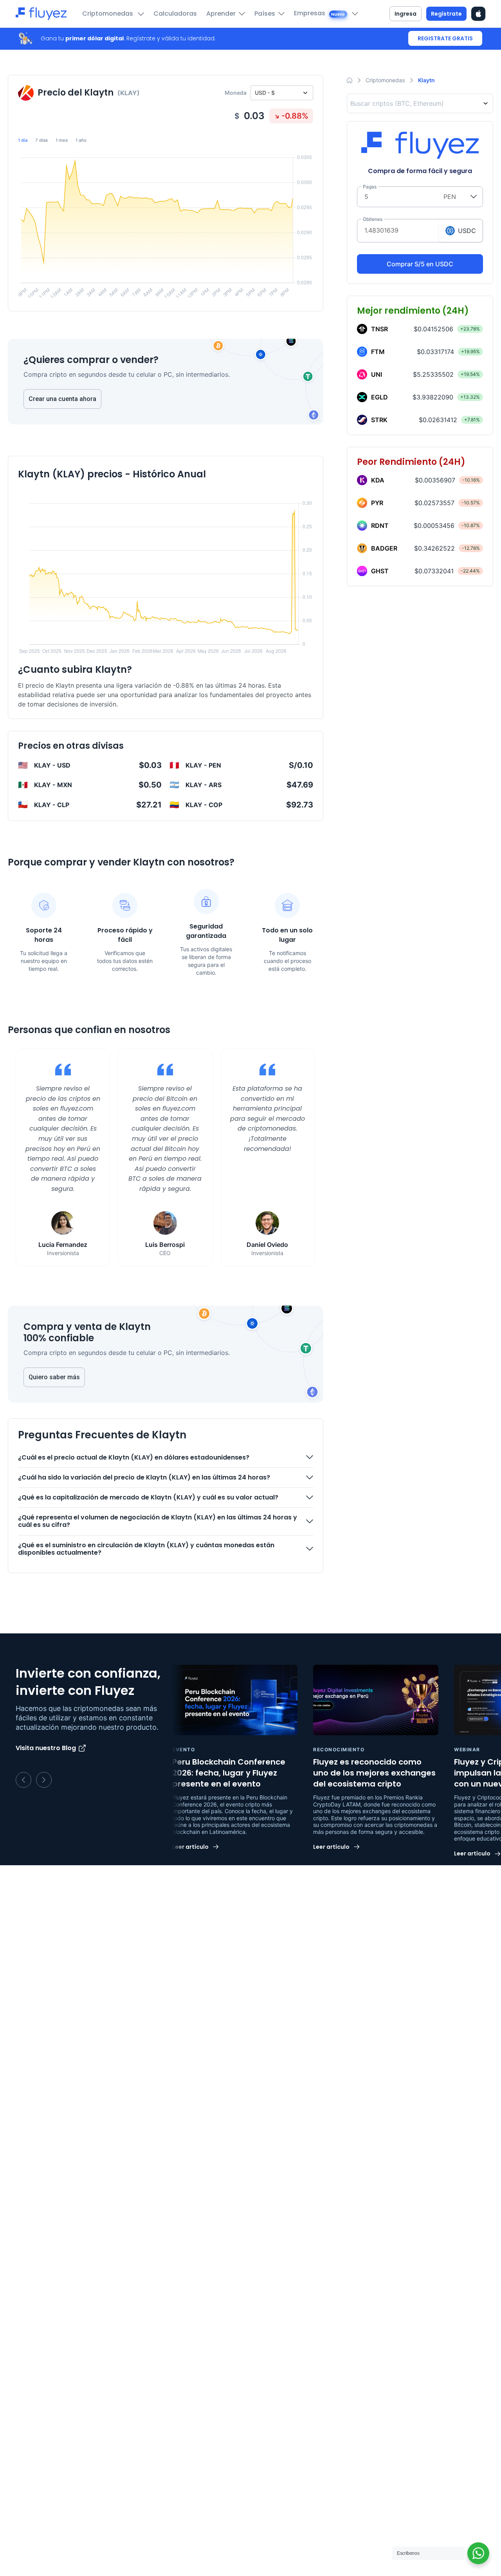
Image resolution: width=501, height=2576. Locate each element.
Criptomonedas (108, 14)
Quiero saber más (54, 1377)
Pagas (370, 187)
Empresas (320, 13)
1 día (23, 140)
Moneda (236, 93)
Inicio (350, 80)
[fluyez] (41, 14)
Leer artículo (190, 1847)
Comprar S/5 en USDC (420, 264)
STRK (379, 420)
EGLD (379, 397)
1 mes (62, 140)
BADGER (384, 548)
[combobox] (422, 103)
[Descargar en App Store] (478, 14)
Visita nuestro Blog (46, 1748)
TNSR (379, 329)
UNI (377, 374)
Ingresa (405, 14)
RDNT (380, 526)
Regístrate (446, 14)
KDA (378, 480)
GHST (380, 571)
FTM (378, 352)
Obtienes (373, 219)
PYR (377, 503)
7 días (41, 140)
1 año (81, 140)
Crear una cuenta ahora (62, 399)
